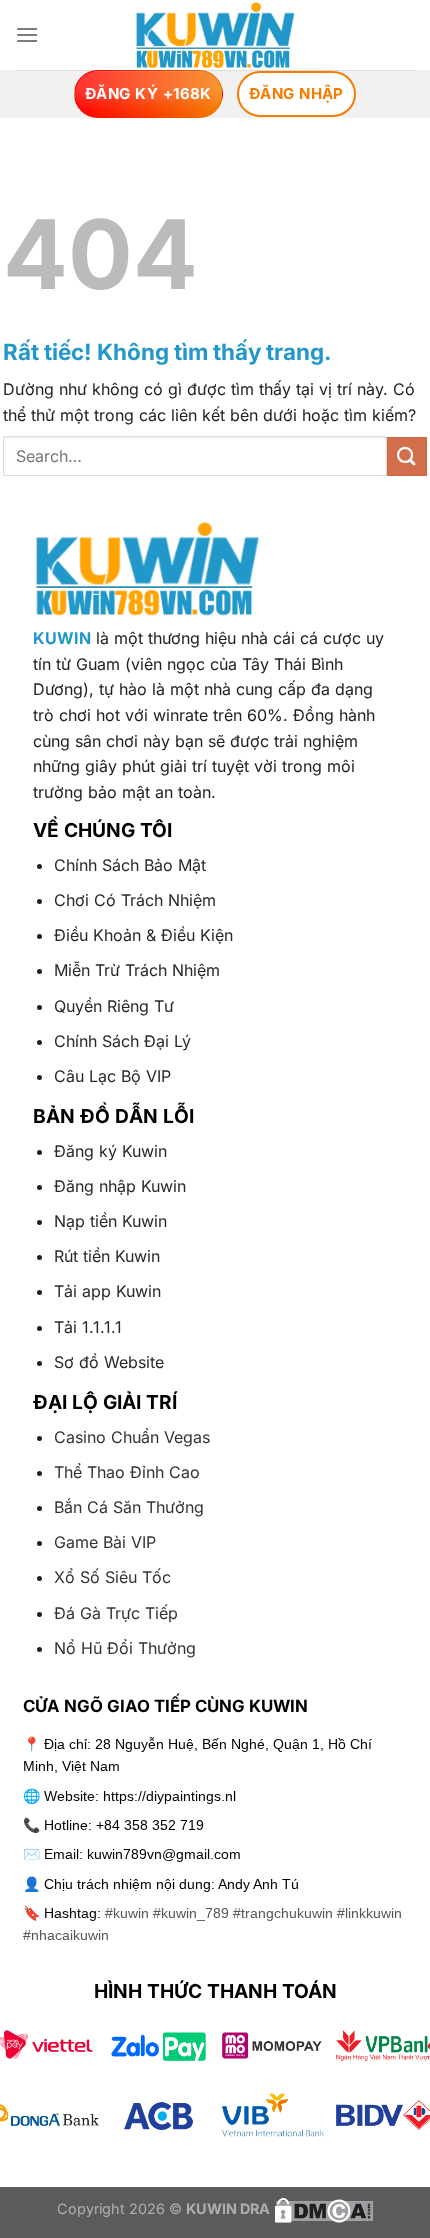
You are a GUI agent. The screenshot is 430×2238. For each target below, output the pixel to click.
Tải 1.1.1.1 (88, 1327)
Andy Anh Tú (258, 1884)
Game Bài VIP (105, 1542)
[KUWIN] (215, 35)
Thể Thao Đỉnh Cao (127, 1472)
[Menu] (27, 34)
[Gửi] (407, 456)
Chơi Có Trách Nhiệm (135, 900)
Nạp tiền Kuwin (110, 1221)
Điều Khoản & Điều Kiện (143, 935)
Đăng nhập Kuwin (120, 1186)
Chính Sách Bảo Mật (130, 865)
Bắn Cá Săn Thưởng (129, 1507)
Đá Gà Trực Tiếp (116, 1613)
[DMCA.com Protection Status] (322, 2208)
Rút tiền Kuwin (107, 1256)
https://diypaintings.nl (169, 1796)
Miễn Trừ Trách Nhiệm (137, 970)
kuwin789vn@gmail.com (164, 1854)
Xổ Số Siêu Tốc (112, 1577)
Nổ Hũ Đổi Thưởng (125, 1648)
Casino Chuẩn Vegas (132, 1437)
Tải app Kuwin (107, 1291)
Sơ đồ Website (109, 1362)
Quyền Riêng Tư (114, 1006)
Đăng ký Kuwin (110, 1151)
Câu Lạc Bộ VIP (112, 1076)
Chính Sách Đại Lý (122, 1041)
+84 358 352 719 (150, 1825)
